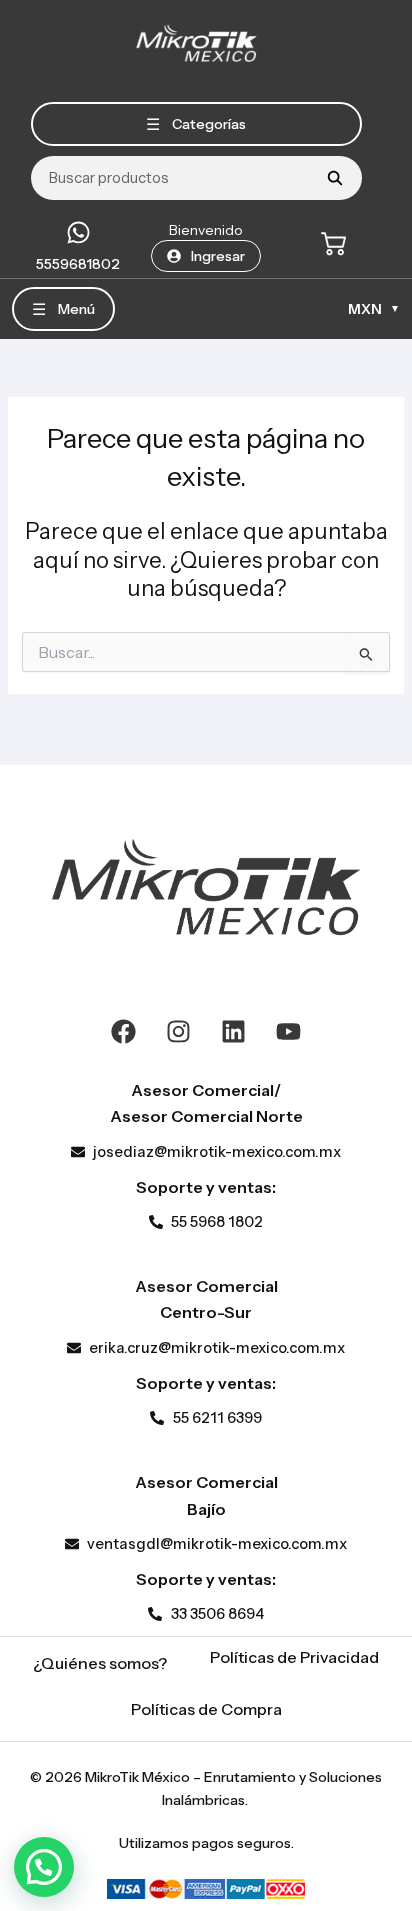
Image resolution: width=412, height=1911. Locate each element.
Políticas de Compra (206, 1709)
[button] (44, 1867)
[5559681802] (78, 232)
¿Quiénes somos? (100, 1663)
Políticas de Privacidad (294, 1657)
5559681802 (78, 264)
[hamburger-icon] (196, 124)
